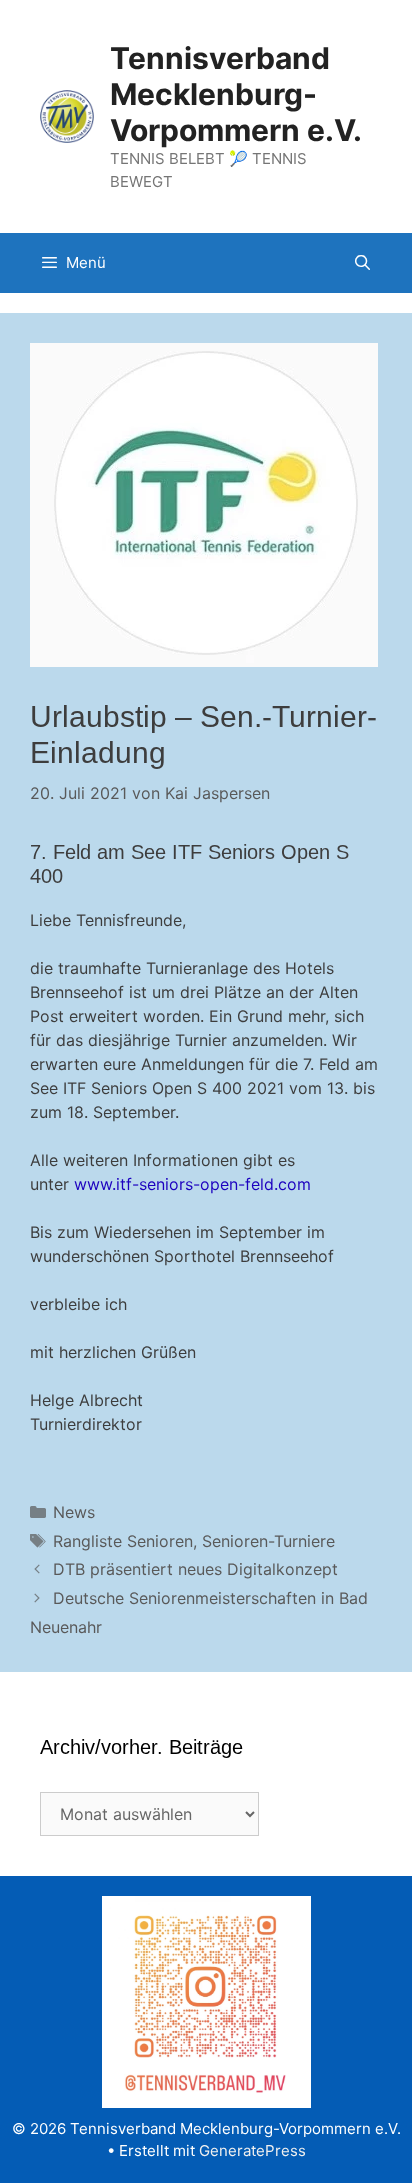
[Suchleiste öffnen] (362, 263)
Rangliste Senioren (123, 1541)
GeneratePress (252, 2150)
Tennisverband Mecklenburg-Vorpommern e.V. (236, 94)
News (74, 1512)
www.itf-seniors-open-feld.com (192, 1184)
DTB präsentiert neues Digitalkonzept (195, 1569)
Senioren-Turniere (268, 1541)
